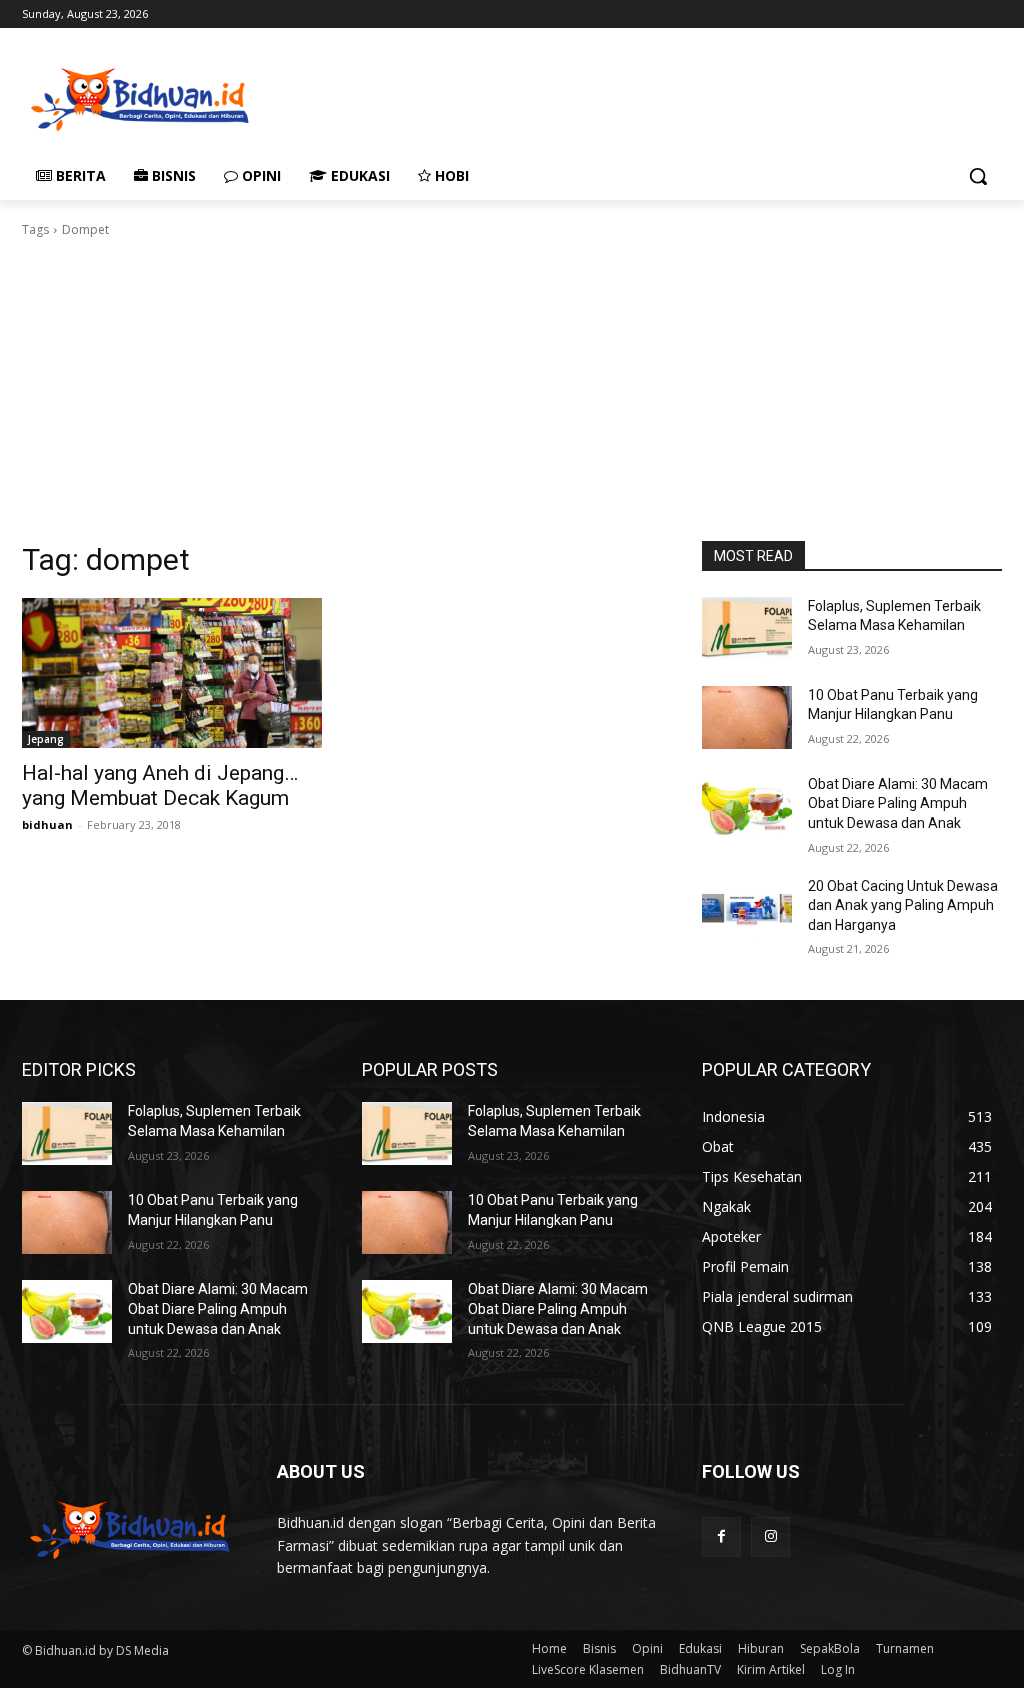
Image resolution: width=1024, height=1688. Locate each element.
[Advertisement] (491, 97)
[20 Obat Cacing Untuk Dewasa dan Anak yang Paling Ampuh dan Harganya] (747, 908)
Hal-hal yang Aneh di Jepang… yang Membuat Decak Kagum (160, 785)
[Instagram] (770, 1536)
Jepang (46, 739)
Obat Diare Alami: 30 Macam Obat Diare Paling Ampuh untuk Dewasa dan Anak (898, 803)
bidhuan (47, 824)
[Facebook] (721, 1536)
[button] (978, 176)
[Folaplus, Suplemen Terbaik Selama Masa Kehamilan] (747, 628)
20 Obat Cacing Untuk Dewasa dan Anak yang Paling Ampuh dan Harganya (903, 905)
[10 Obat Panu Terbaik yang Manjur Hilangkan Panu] (747, 717)
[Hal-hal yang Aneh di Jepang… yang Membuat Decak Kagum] (172, 673)
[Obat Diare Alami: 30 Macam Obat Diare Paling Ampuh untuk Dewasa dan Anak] (747, 806)
